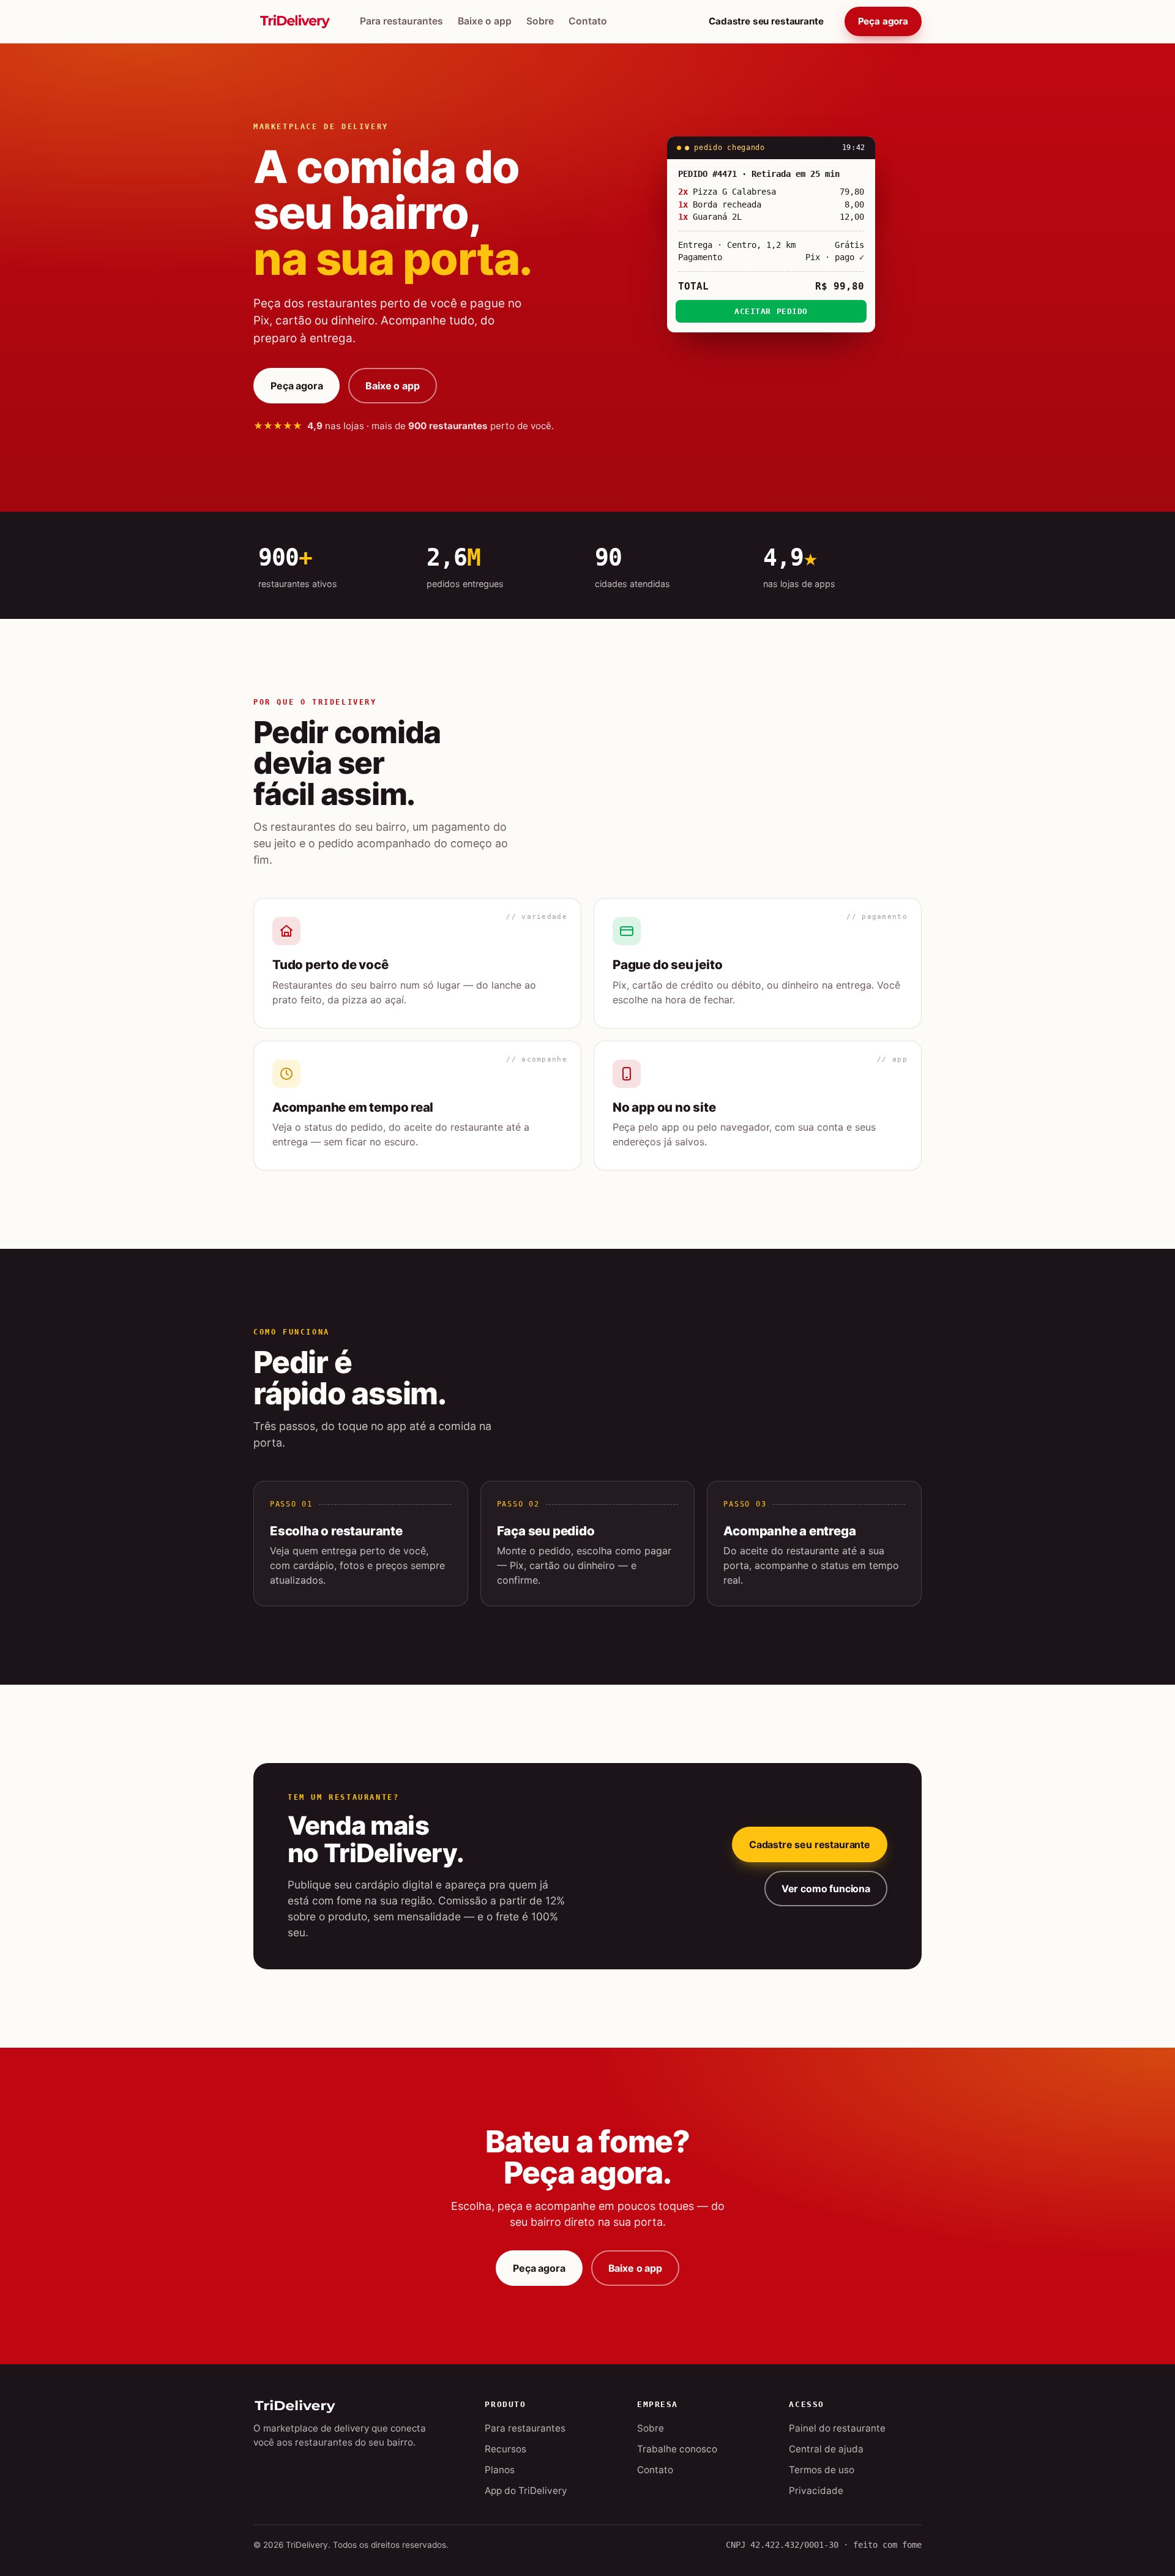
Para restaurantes (401, 21)
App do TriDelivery (526, 2491)
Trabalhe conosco (677, 2449)
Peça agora (883, 21)
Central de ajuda (826, 2449)
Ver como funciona (826, 1889)
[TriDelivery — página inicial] (295, 21)
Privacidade (816, 2491)
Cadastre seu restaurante (766, 21)
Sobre (540, 21)
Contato (588, 21)
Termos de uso (822, 2470)
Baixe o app (485, 21)
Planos (500, 2470)
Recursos (505, 2449)
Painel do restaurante (837, 2428)
